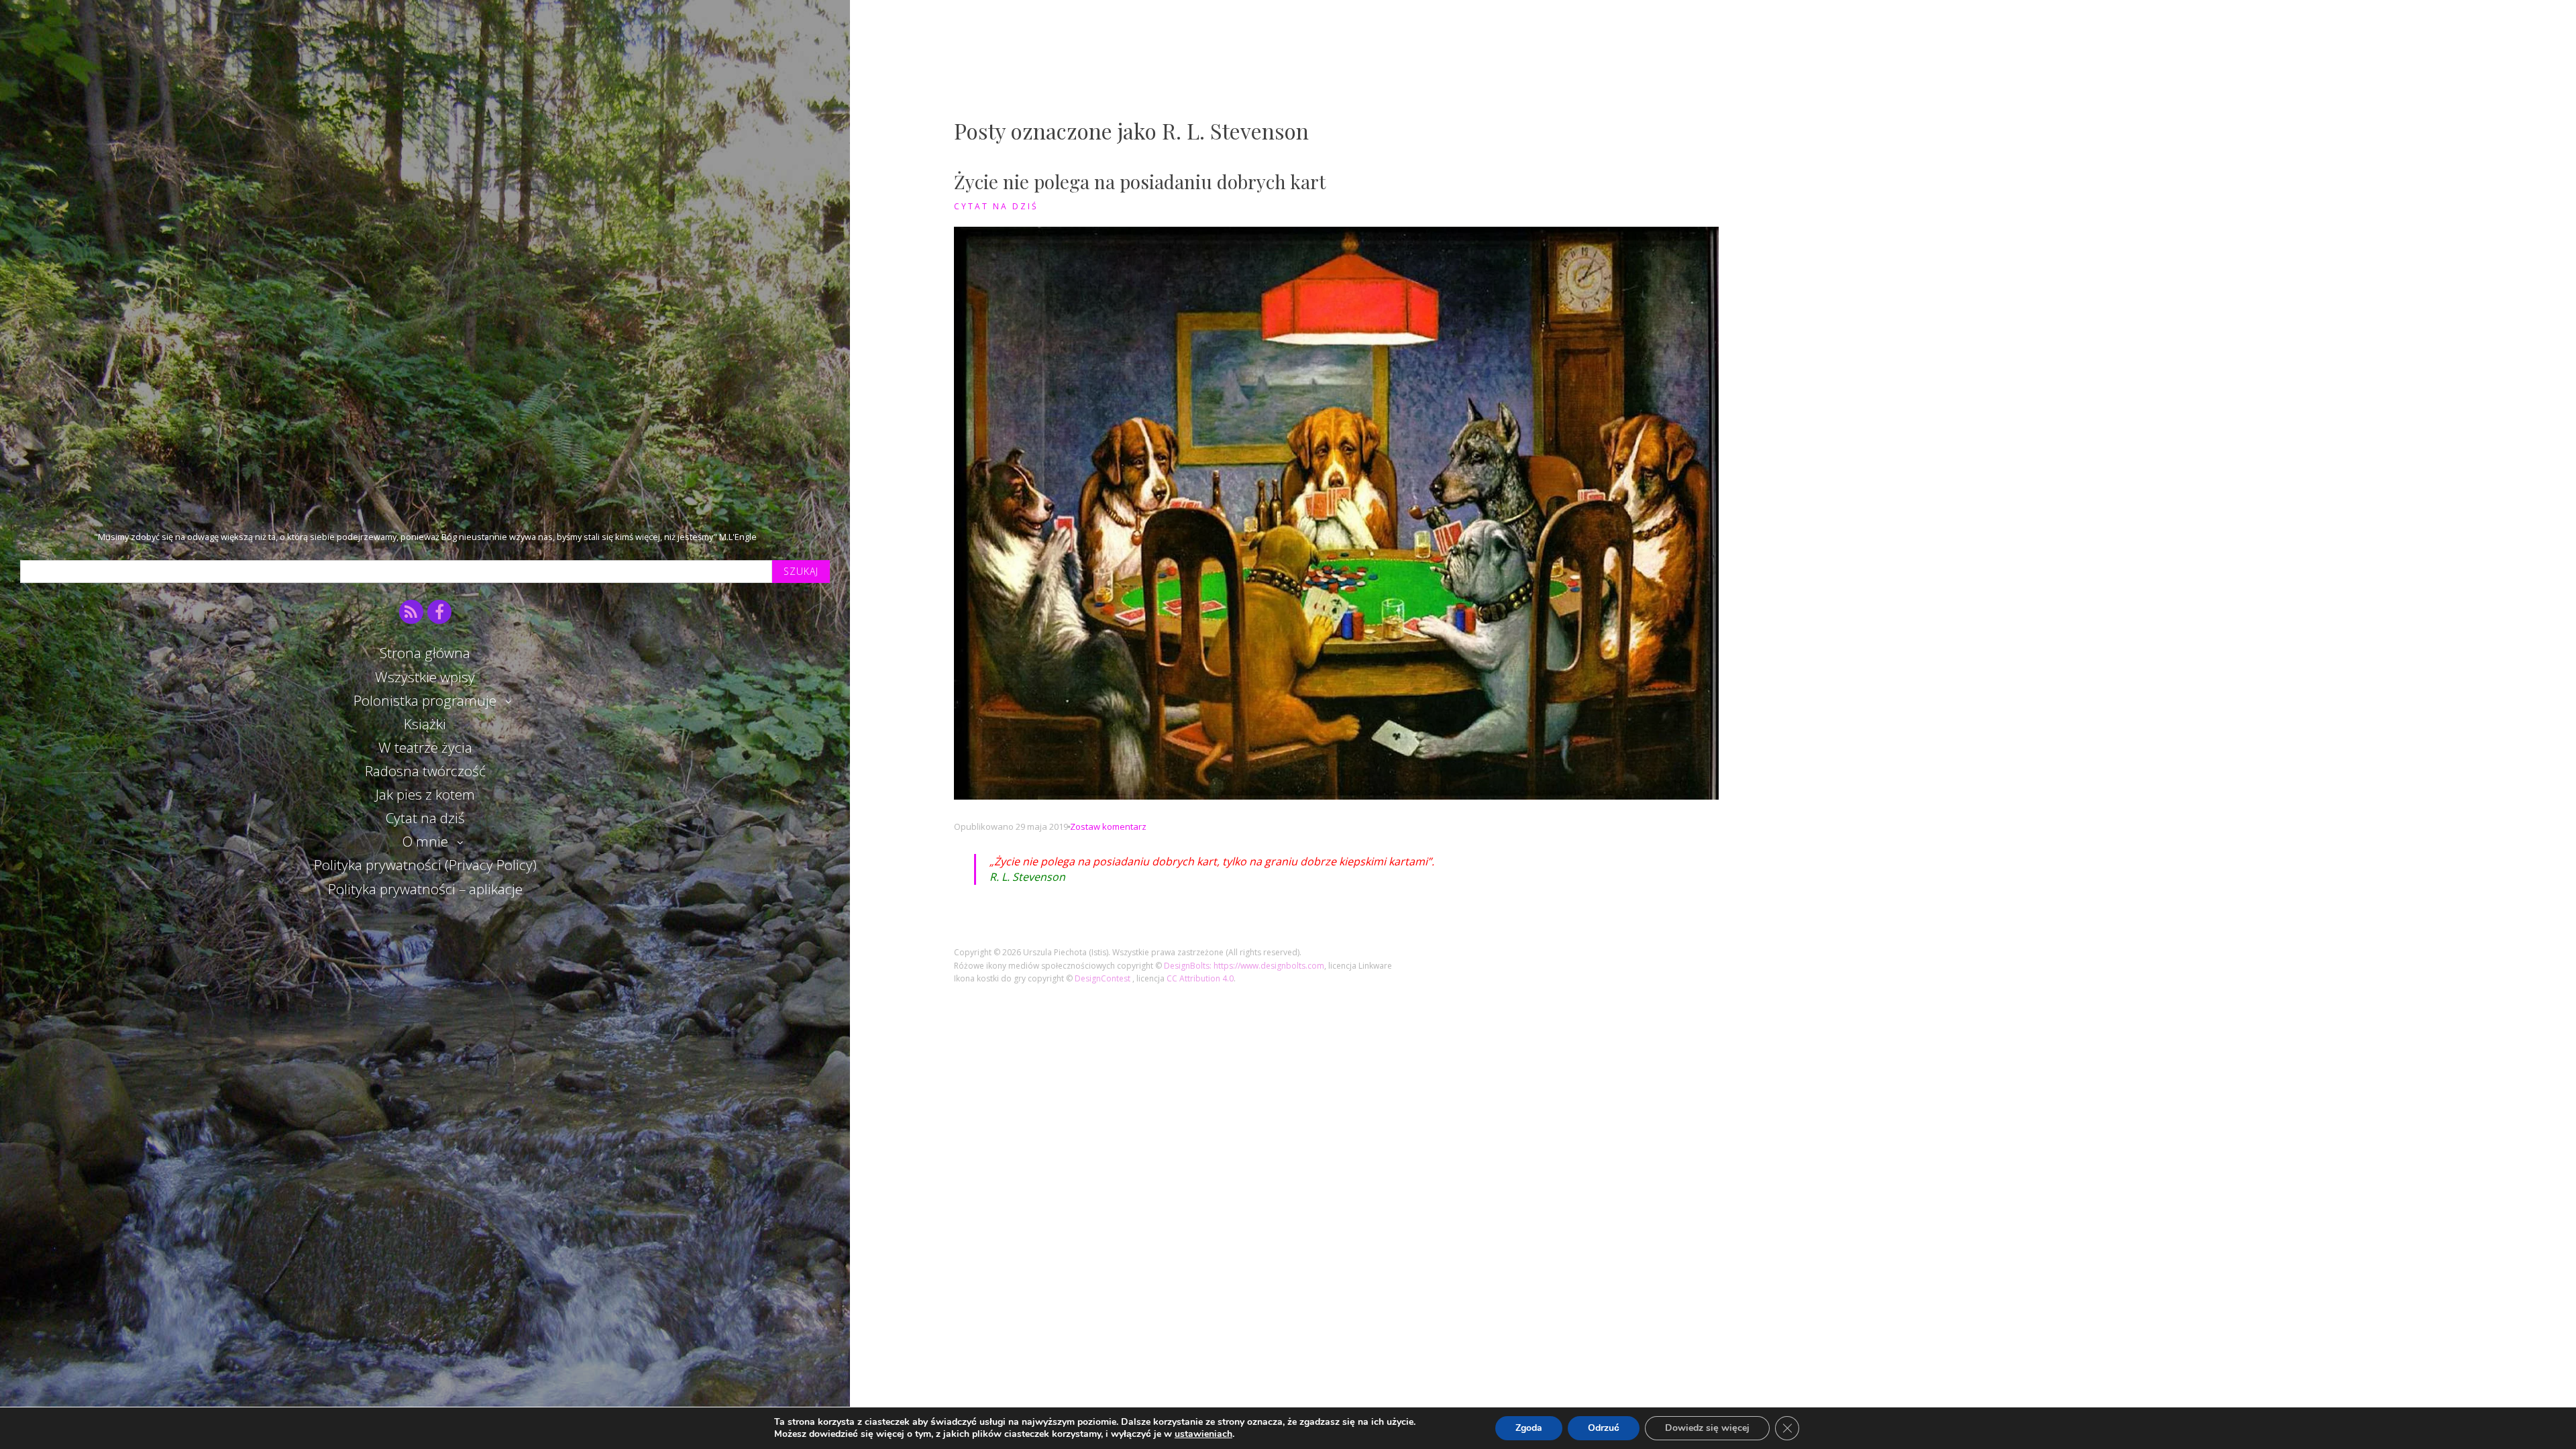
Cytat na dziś (425, 818)
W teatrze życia (425, 747)
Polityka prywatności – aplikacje (425, 889)
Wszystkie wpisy (425, 677)
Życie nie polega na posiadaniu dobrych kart (1140, 181)
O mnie (425, 841)
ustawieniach (1203, 1434)
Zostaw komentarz (1108, 826)
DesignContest (1104, 978)
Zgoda (1529, 1428)
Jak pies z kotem (425, 794)
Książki (425, 724)
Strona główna (425, 653)
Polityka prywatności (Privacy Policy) (425, 865)
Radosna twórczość (425, 771)
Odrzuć (1604, 1428)
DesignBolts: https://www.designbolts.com (1244, 966)
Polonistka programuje (425, 700)
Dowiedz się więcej (1707, 1428)
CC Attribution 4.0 (1200, 978)
